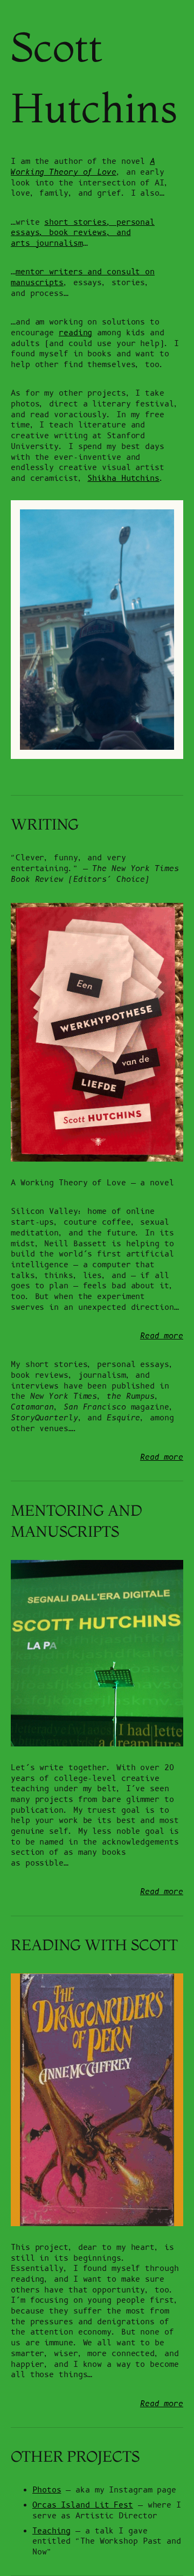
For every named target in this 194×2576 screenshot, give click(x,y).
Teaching (51, 2531)
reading (75, 333)
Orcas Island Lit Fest (83, 2505)
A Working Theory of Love (83, 167)
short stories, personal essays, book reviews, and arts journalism (83, 233)
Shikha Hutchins (123, 478)
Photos (47, 2490)
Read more (162, 1336)
